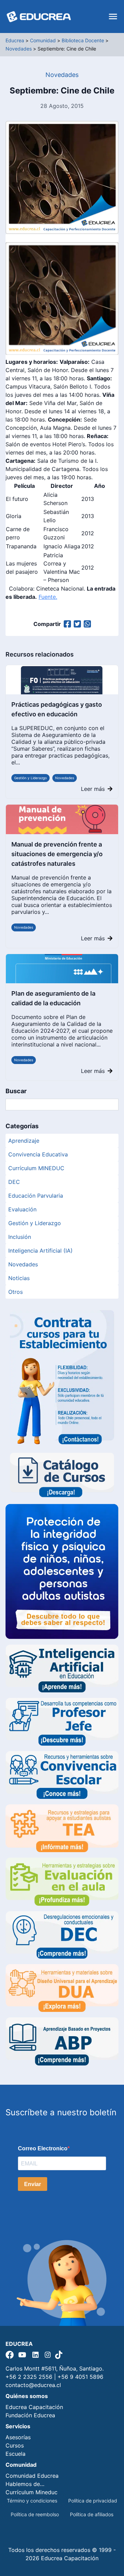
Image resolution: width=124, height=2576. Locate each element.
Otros (15, 1292)
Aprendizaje (24, 1141)
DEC (14, 1182)
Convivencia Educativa (38, 1154)
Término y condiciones (32, 2501)
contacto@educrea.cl (33, 2385)
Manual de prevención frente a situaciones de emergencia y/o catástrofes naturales (57, 854)
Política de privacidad (93, 2501)
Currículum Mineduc (32, 2492)
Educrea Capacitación (34, 2407)
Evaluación (22, 1209)
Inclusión (20, 1237)
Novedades (65, 778)
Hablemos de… (25, 2484)
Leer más (93, 789)
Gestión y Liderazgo (30, 778)
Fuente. (48, 597)
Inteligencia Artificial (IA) (40, 1251)
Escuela (15, 2454)
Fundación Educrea (30, 2415)
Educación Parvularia (36, 1196)
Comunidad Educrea (32, 2476)
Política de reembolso (35, 2514)
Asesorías (18, 2437)
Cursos (15, 2445)
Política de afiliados (92, 2514)
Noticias (19, 1278)
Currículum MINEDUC (36, 1168)
